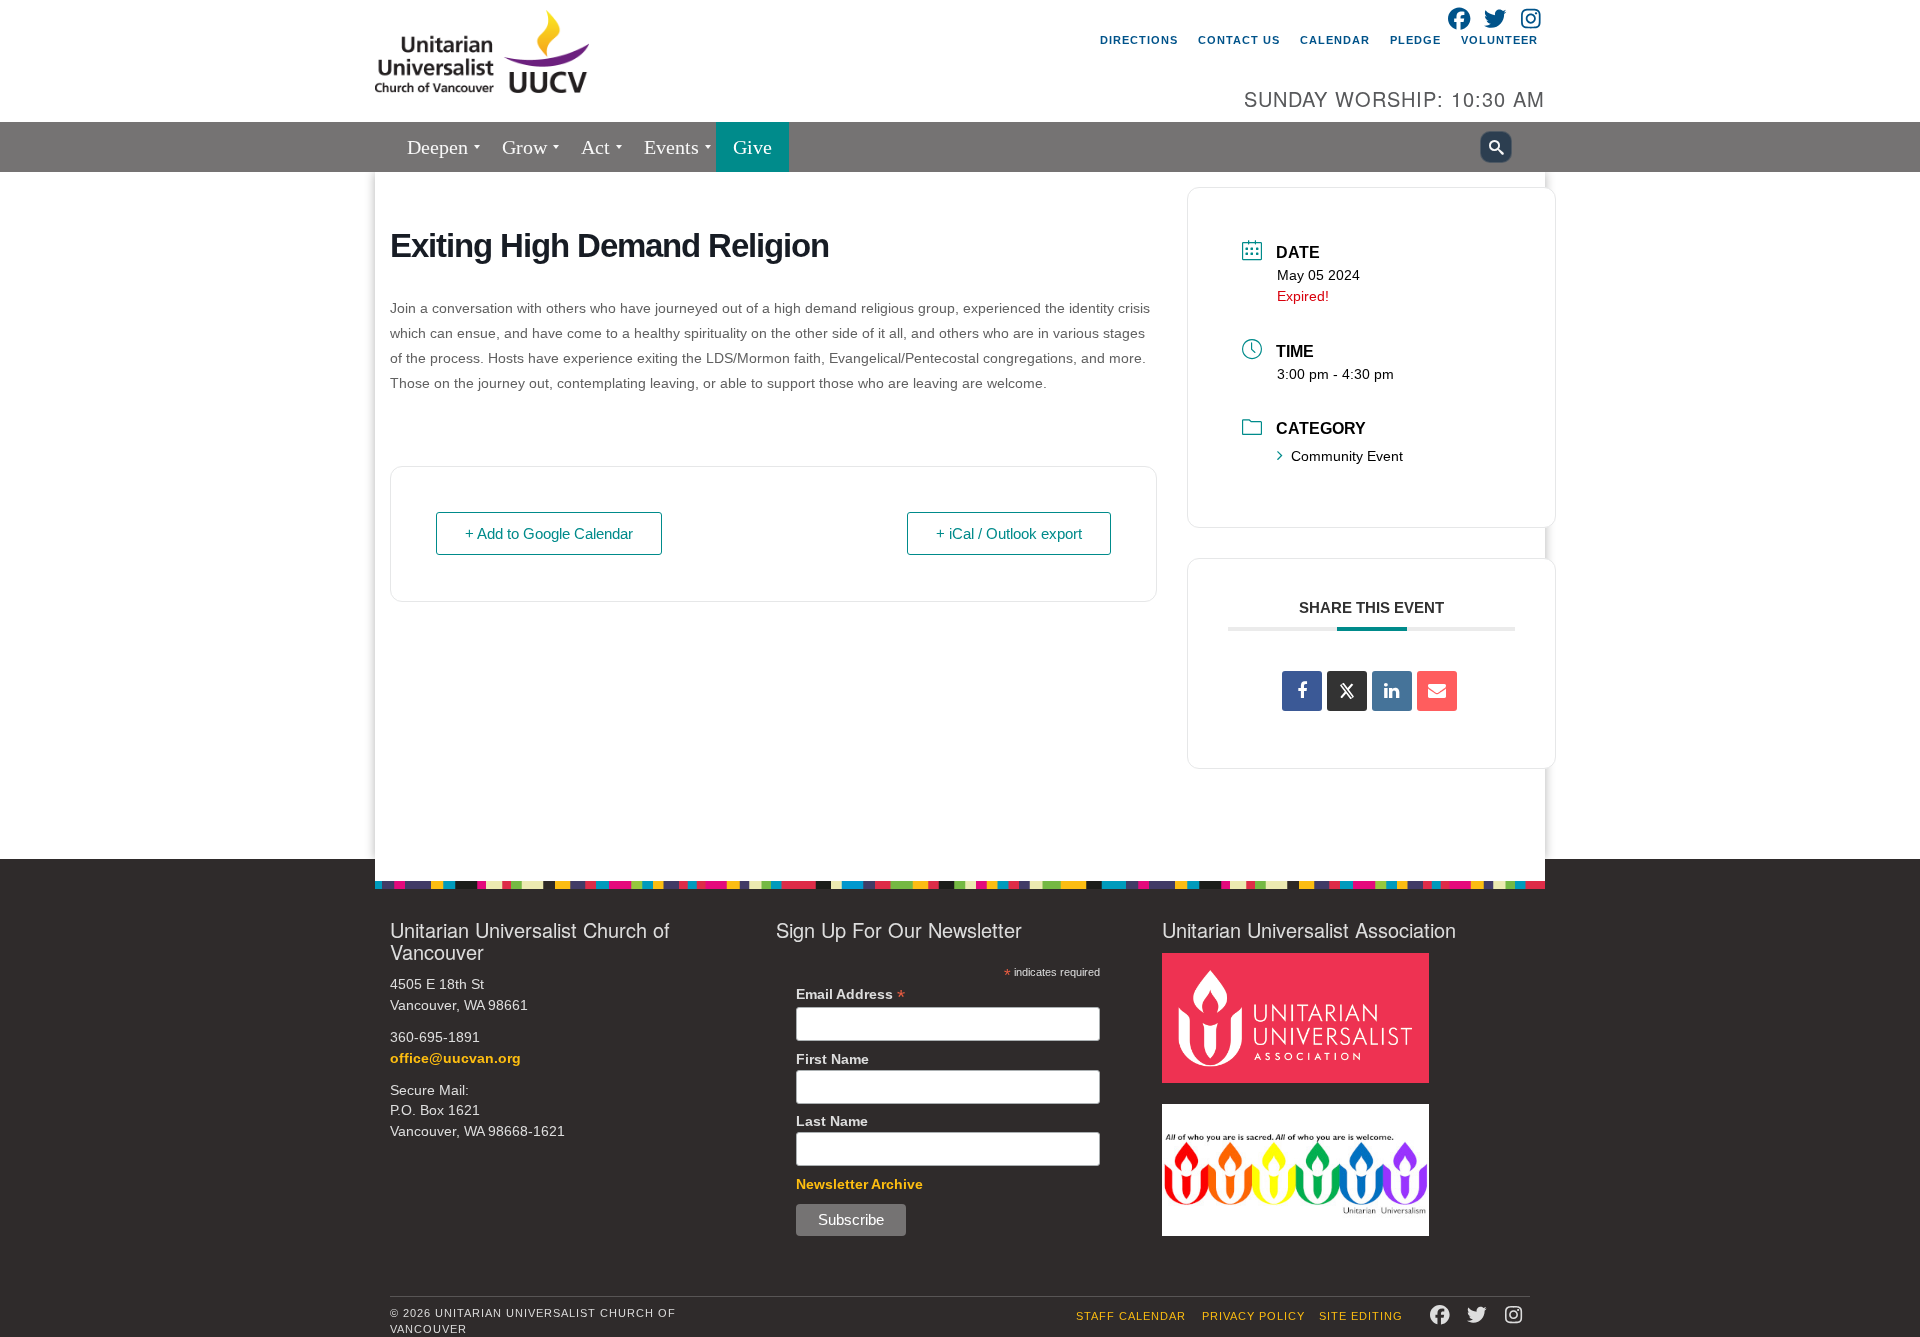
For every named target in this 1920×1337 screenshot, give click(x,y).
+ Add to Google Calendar (549, 533)
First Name (832, 1059)
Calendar (1335, 40)
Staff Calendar (1131, 1316)
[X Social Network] (1347, 691)
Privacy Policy (1253, 1316)
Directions (1139, 40)
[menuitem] (437, 147)
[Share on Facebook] (1302, 691)
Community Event (1347, 456)
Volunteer (1499, 40)
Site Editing (1361, 1316)
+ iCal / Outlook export (1009, 533)
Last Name (832, 1121)
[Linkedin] (1392, 691)
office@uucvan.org (455, 1058)
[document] (960, 515)
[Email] (1437, 691)
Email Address (850, 994)
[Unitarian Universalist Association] (1295, 1017)
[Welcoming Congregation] (1295, 1168)
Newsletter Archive (859, 1184)
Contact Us (1239, 40)
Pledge (1415, 40)
